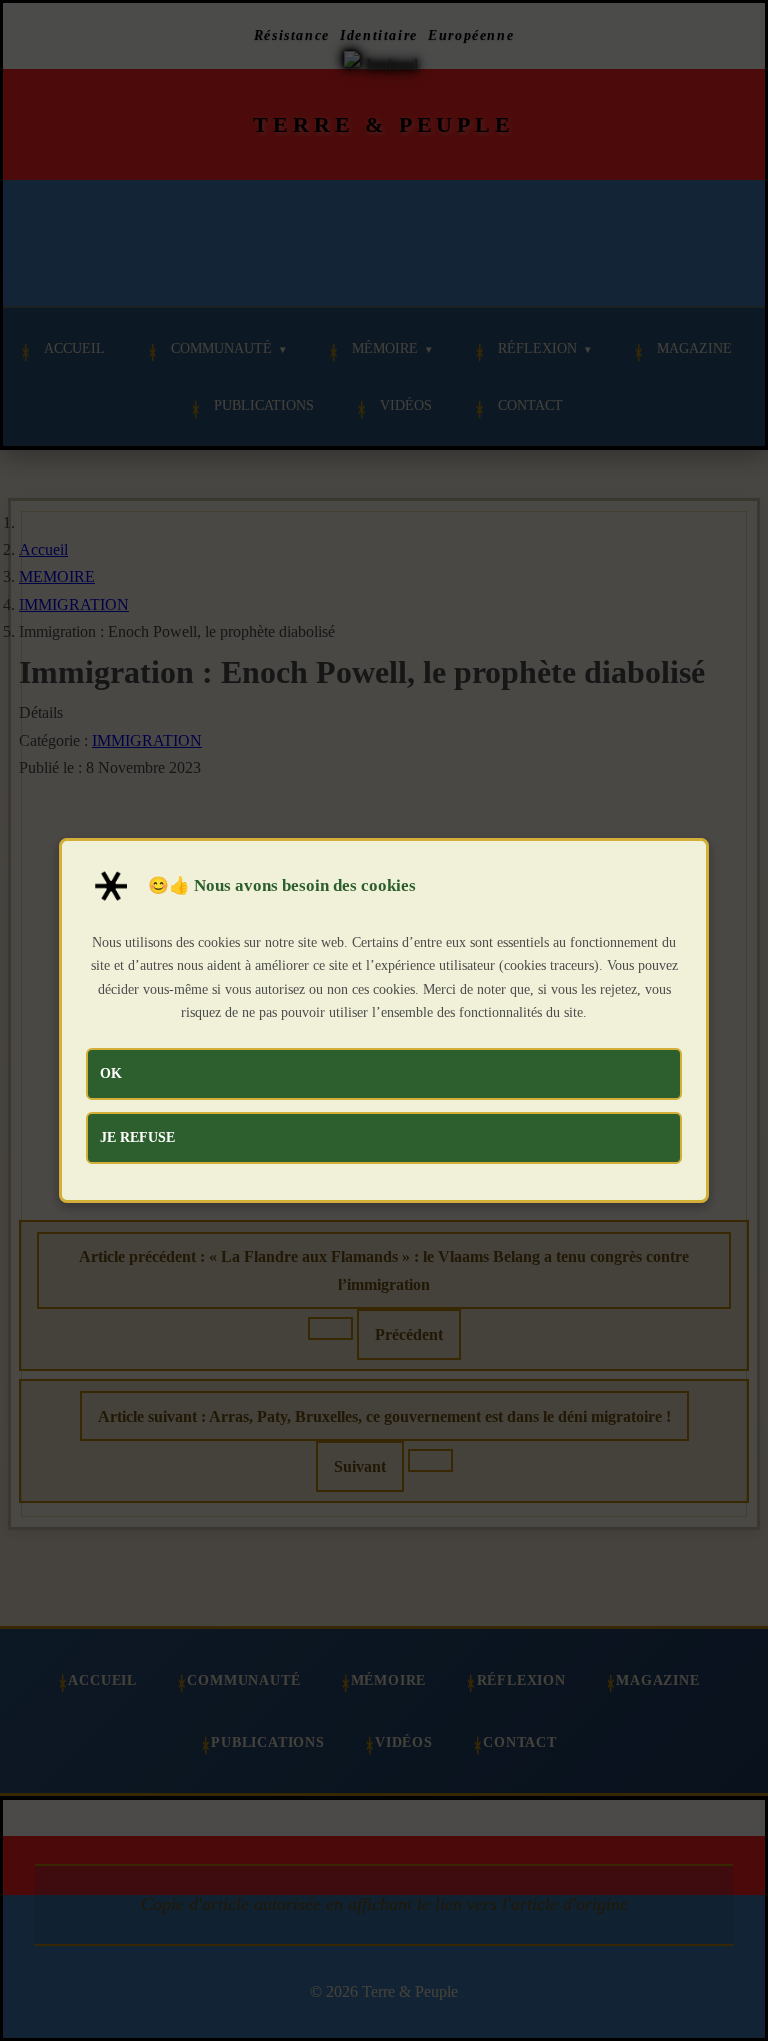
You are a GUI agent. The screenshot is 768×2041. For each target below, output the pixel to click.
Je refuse (137, 1137)
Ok (111, 1073)
